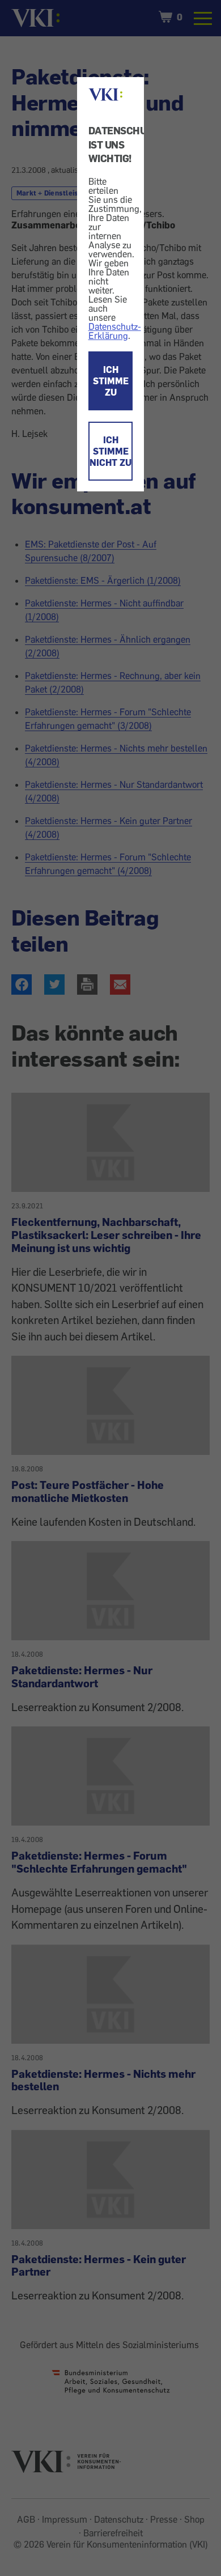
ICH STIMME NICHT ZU (110, 451)
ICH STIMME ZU (111, 381)
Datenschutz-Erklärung (115, 331)
